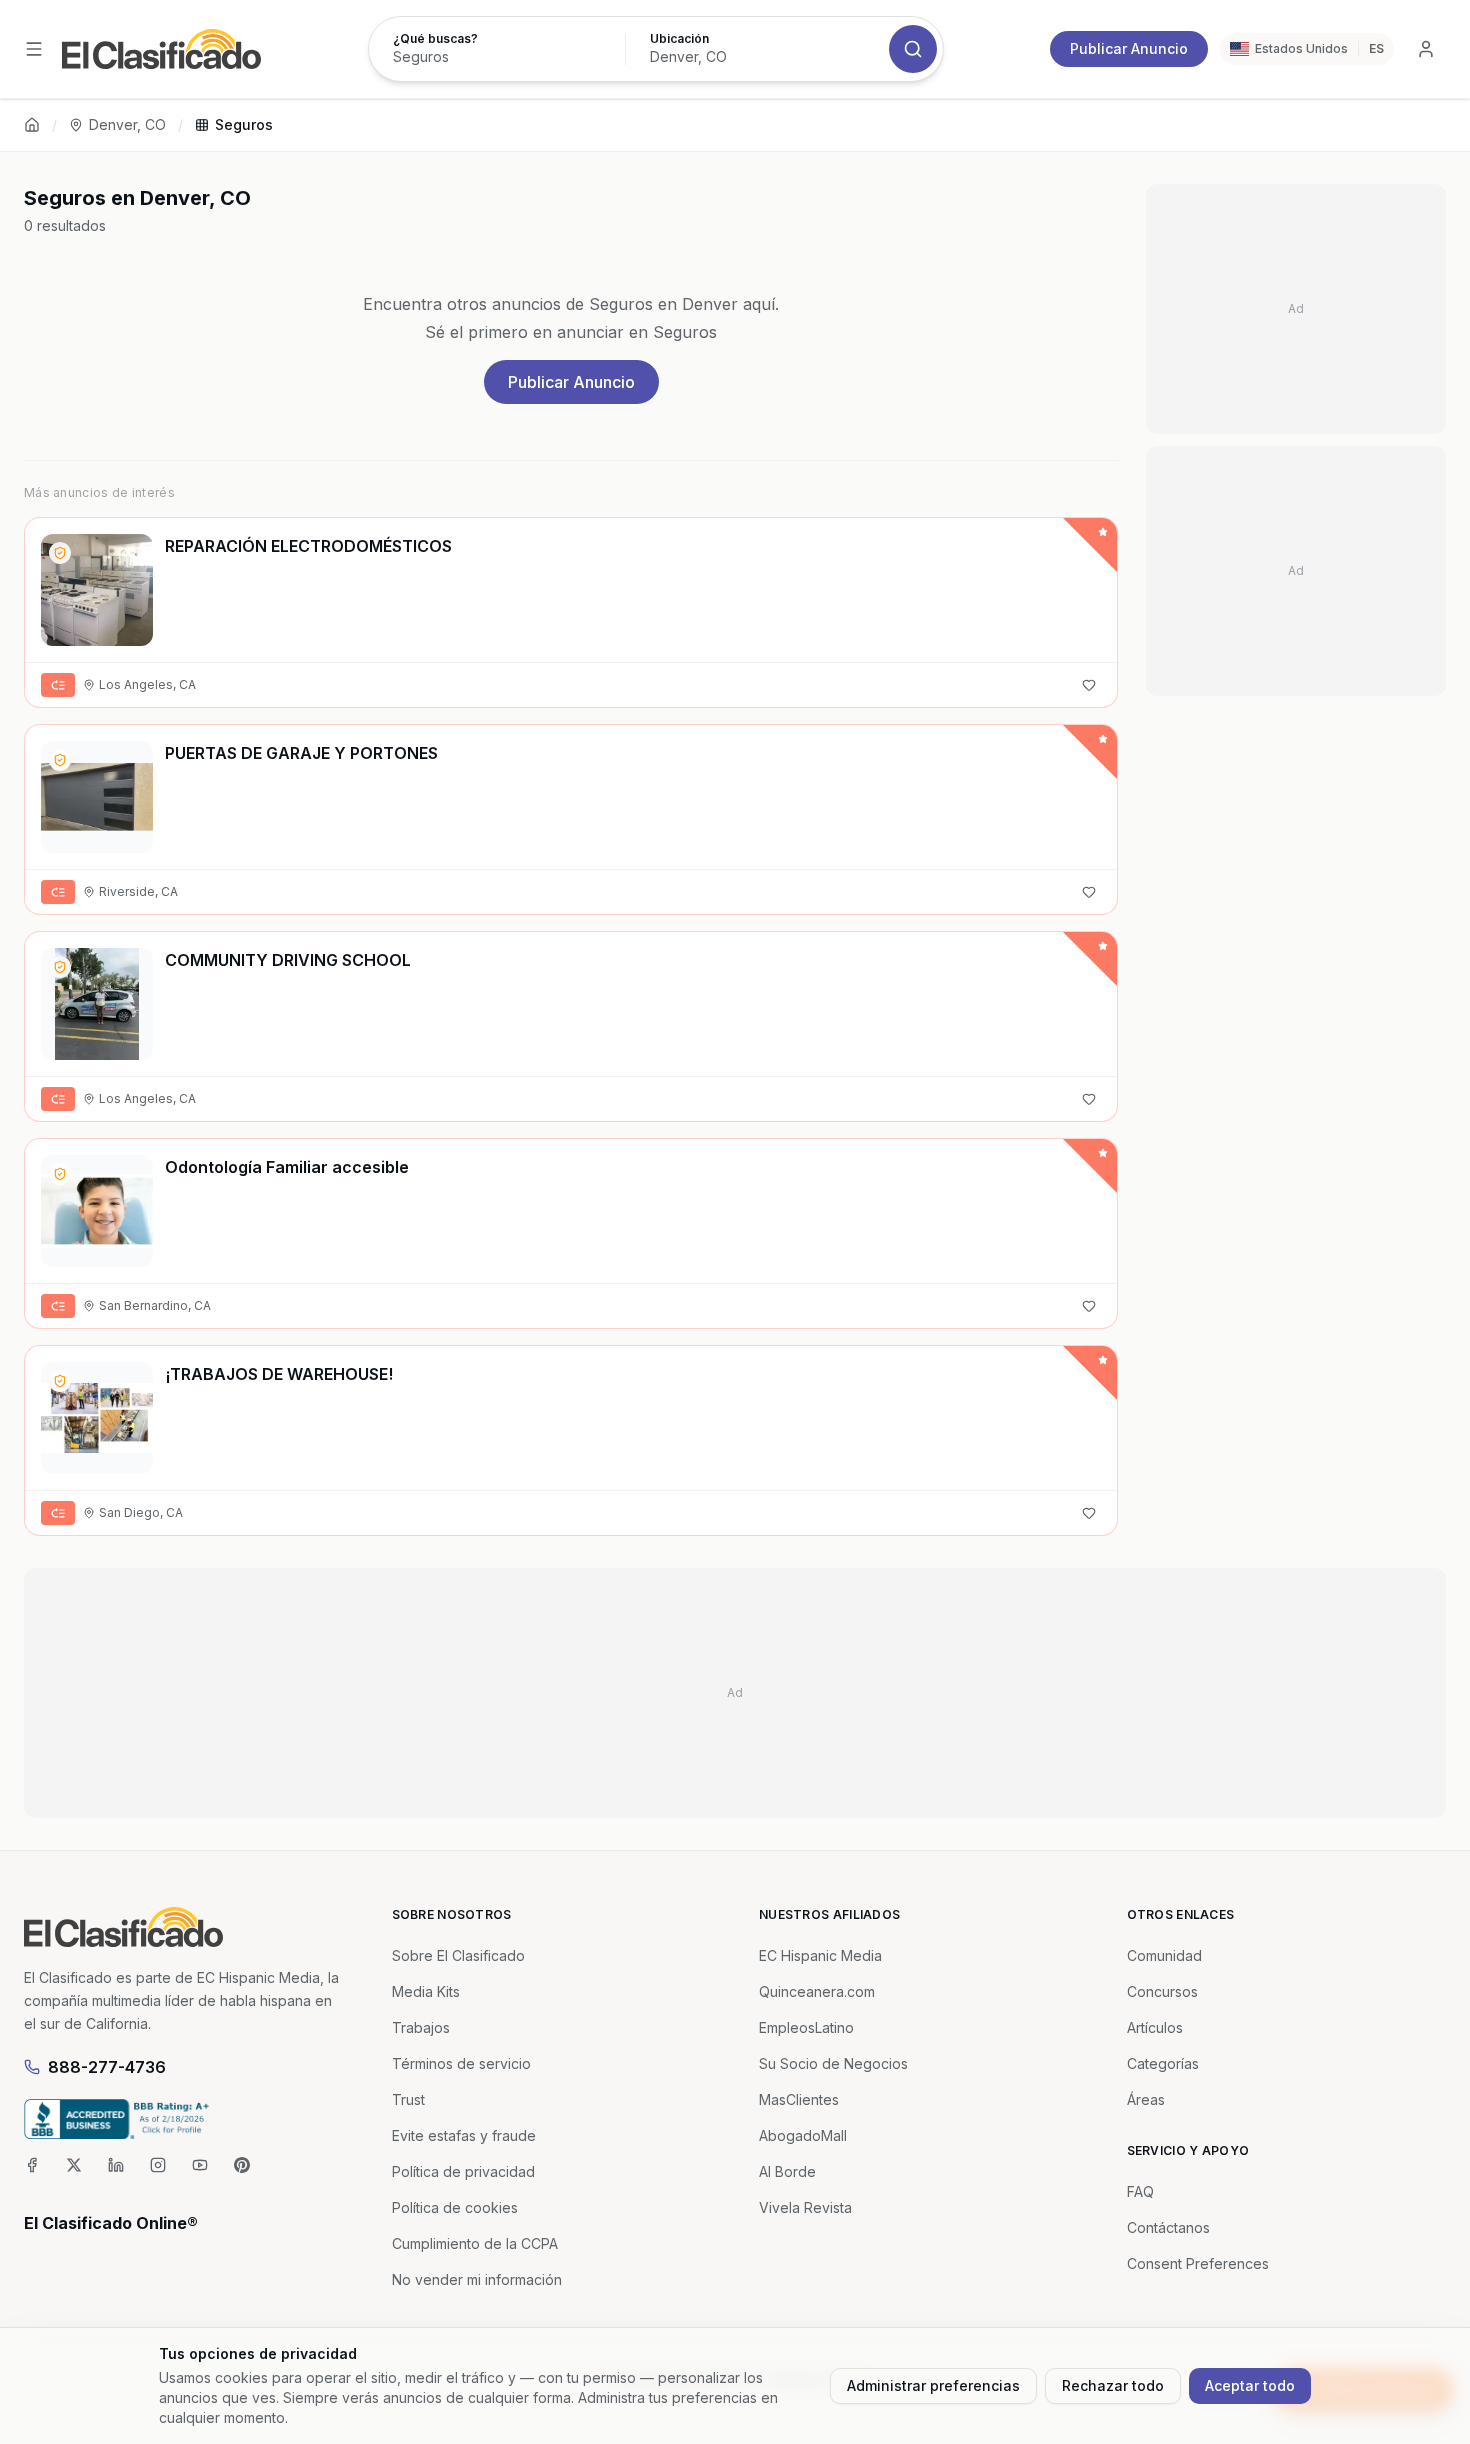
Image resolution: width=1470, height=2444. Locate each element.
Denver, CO (127, 124)
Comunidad (1164, 1955)
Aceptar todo (1250, 2385)
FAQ (1140, 2191)
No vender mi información (477, 2279)
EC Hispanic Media (820, 1955)
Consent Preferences (1198, 2263)
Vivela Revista (805, 2207)
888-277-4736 (107, 2067)
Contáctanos (1168, 2227)
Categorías (1163, 2063)
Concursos (1162, 1991)
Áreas (1146, 2099)
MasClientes (799, 2099)
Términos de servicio (461, 2063)
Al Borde (787, 2171)
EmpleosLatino (806, 2027)
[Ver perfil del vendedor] (60, 553)
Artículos (1155, 2027)
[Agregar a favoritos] (1089, 685)
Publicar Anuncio (1129, 48)
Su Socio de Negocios (833, 2063)
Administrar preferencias (933, 2385)
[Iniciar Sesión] (1426, 49)
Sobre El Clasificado (458, 1955)
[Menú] (34, 49)
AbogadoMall (803, 2135)
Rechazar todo (1113, 2385)
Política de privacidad (463, 2171)
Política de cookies (455, 2207)
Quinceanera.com (817, 1991)
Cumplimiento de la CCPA (475, 2243)
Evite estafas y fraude (464, 2135)
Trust (408, 2099)
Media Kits (426, 1991)
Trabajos (421, 2027)
